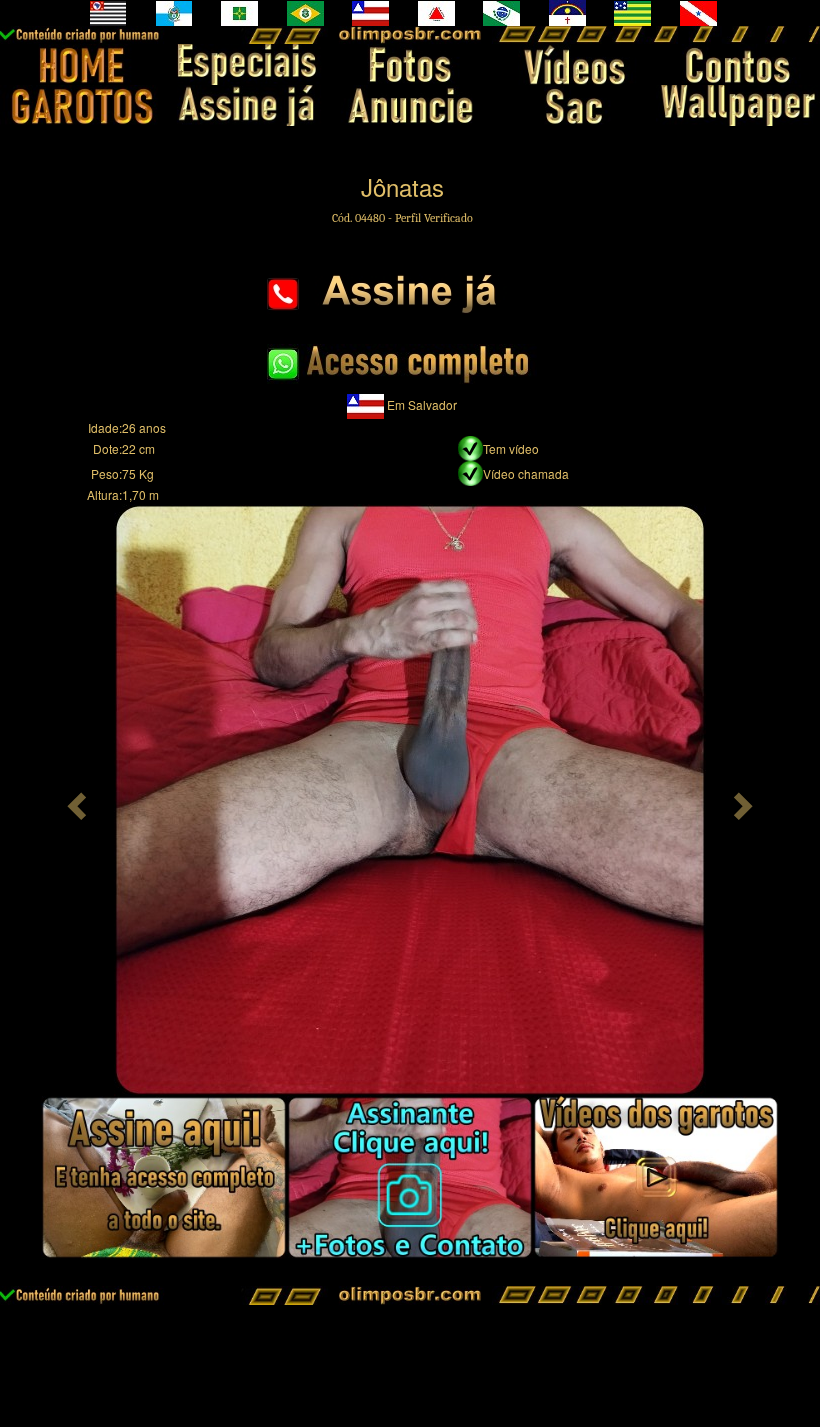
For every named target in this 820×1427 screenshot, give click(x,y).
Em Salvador (422, 404)
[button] (74, 800)
